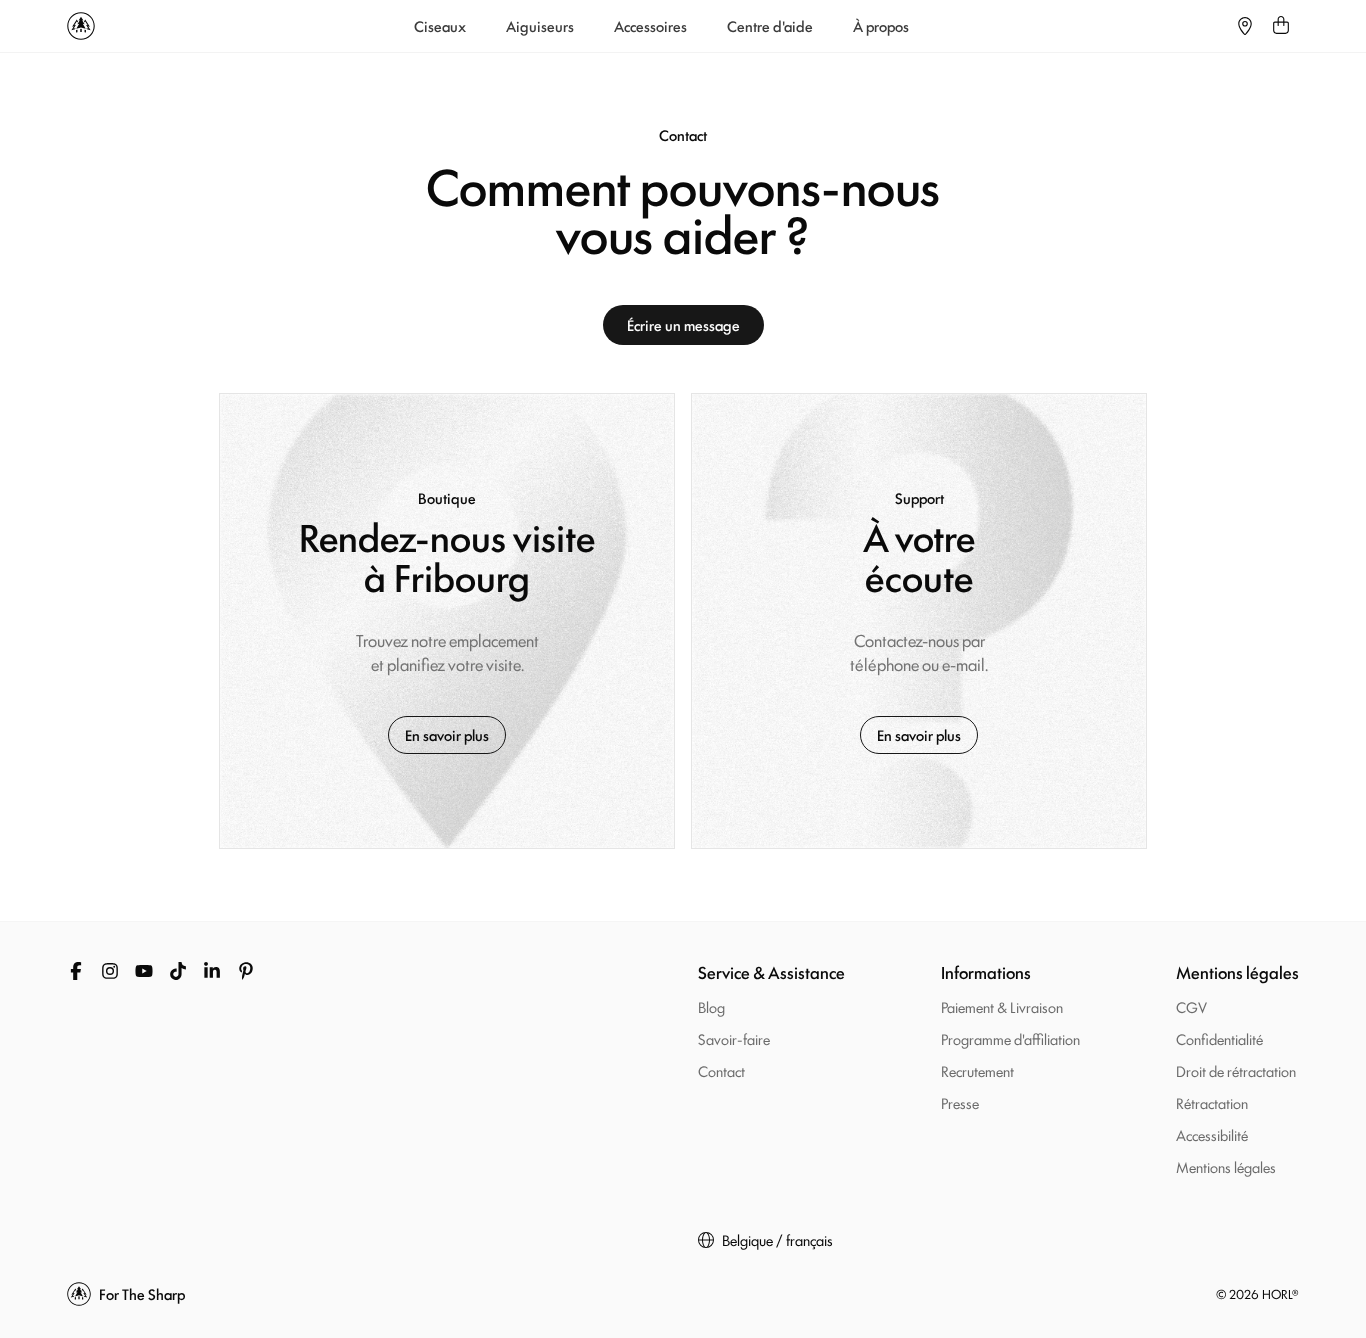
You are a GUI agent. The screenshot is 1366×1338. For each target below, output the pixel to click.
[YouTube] (144, 971)
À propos (881, 26)
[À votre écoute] (919, 621)
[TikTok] (178, 971)
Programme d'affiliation (1010, 1038)
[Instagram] (110, 971)
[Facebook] (76, 971)
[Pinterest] (246, 971)
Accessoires (650, 26)
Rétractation (1212, 1102)
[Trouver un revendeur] (1245, 26)
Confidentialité (1219, 1038)
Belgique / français (777, 1240)
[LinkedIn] (212, 971)
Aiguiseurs (540, 26)
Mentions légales (1226, 1166)
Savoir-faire (734, 1038)
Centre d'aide (770, 26)
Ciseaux (440, 26)
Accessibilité (1212, 1134)
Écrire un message (683, 324)
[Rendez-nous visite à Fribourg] (447, 621)
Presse (960, 1102)
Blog (711, 1006)
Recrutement (977, 1070)
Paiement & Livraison (1002, 1006)
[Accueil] (81, 26)
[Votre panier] (1281, 26)
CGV (1191, 1006)
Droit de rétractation (1236, 1070)
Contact (721, 1070)
